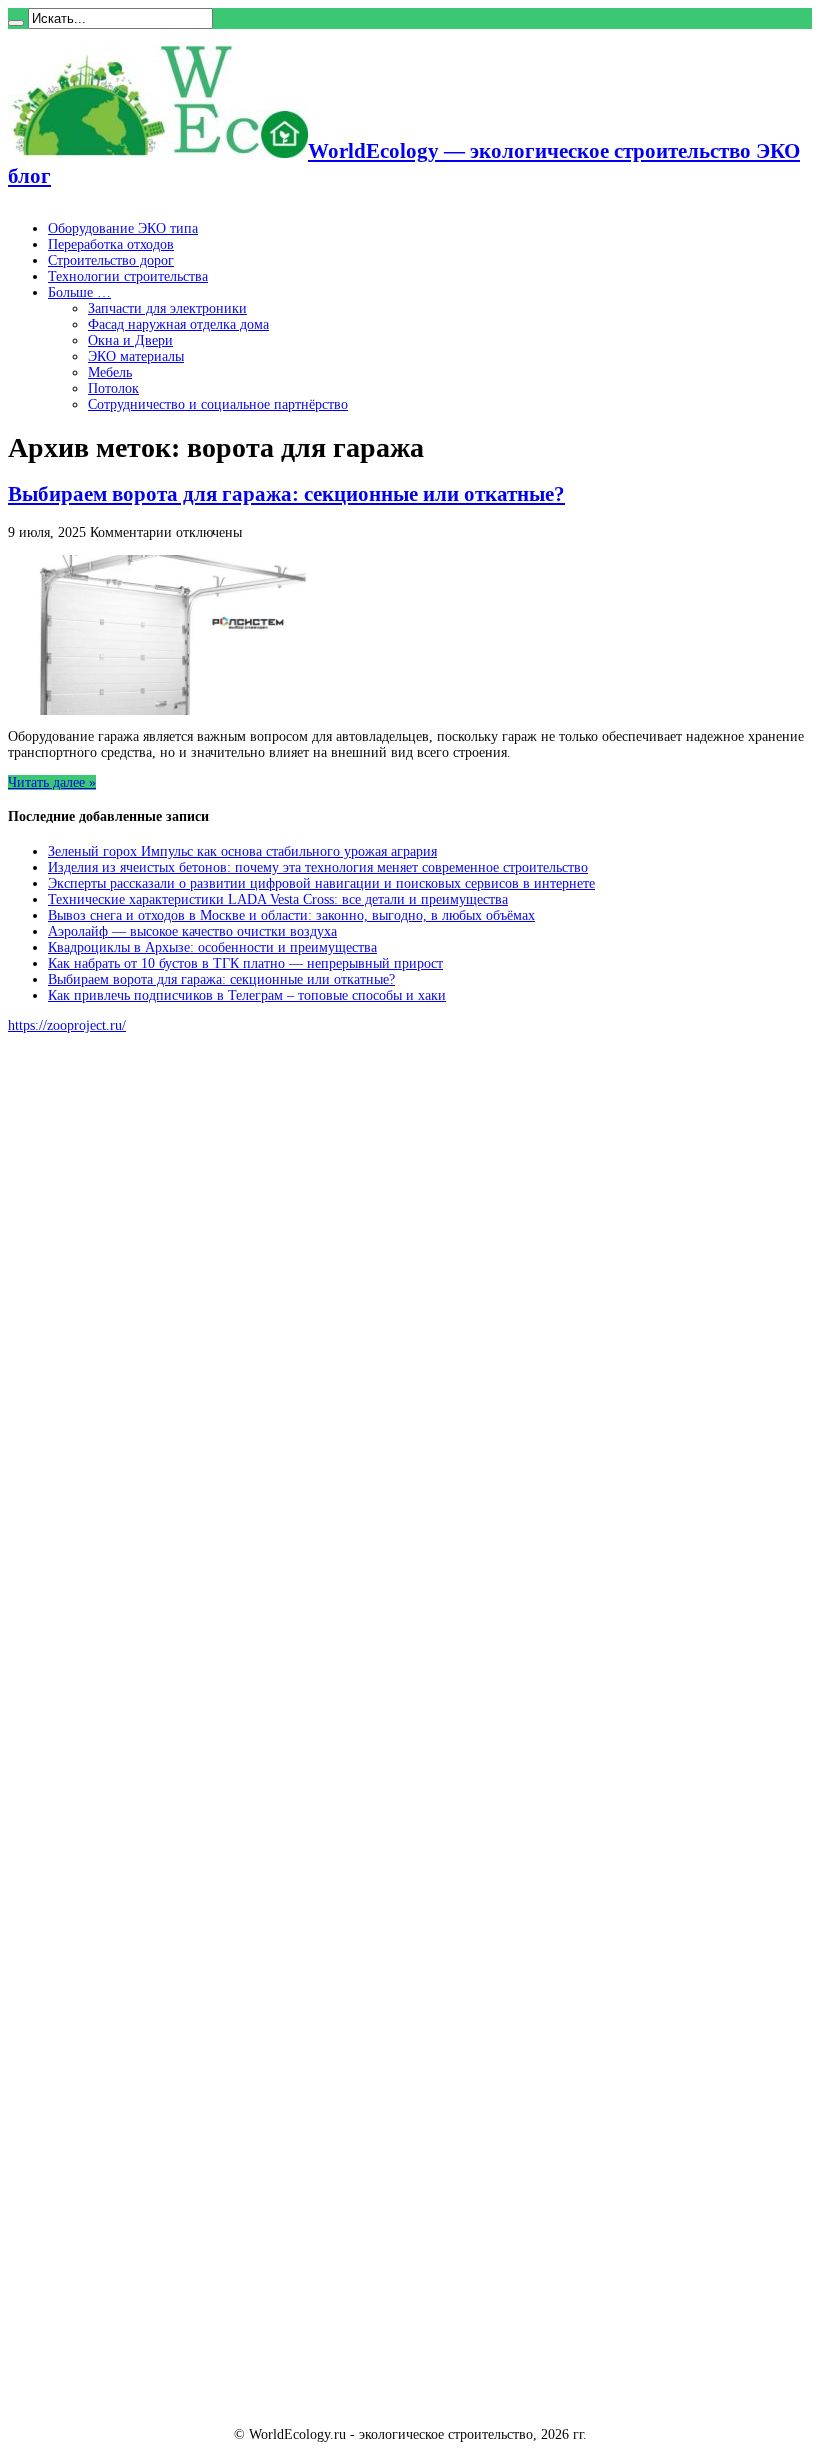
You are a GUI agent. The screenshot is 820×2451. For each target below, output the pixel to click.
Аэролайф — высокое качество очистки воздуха (192, 931)
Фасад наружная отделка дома (178, 324)
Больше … (79, 292)
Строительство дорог (111, 260)
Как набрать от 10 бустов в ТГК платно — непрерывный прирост (245, 963)
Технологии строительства (128, 276)
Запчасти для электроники (167, 308)
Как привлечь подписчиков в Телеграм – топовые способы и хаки (247, 995)
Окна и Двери (130, 340)
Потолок (113, 388)
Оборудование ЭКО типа (123, 228)
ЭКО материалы (136, 356)
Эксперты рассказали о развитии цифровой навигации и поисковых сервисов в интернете (321, 883)
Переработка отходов (111, 244)
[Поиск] (16, 23)
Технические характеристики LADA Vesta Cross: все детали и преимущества (278, 899)
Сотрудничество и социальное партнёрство (218, 404)
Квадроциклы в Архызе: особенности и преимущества (212, 947)
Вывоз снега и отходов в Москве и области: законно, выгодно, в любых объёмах (291, 915)
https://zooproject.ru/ (67, 1025)
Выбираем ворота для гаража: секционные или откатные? (286, 494)
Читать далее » (52, 782)
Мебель (110, 372)
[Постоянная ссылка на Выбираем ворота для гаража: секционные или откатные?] (158, 710)
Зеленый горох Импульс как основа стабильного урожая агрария (242, 851)
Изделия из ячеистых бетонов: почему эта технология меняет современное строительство (318, 867)
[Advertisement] (158, 1353)
